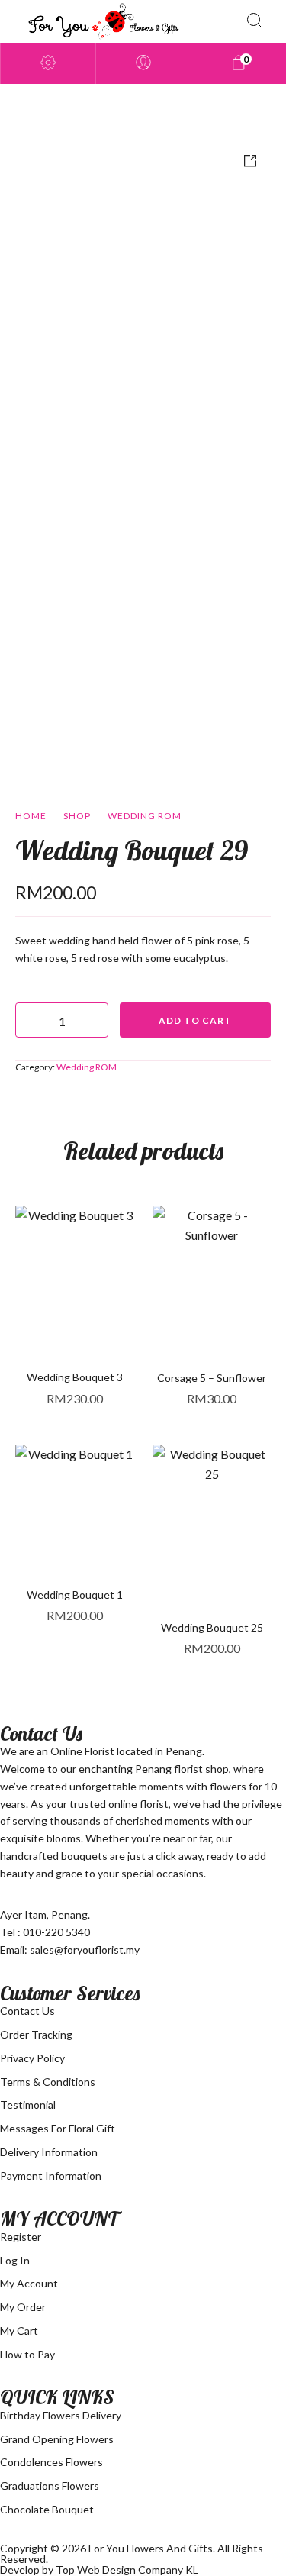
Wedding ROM (145, 816)
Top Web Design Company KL (127, 2570)
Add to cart (195, 1020)
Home (31, 816)
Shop (77, 816)
